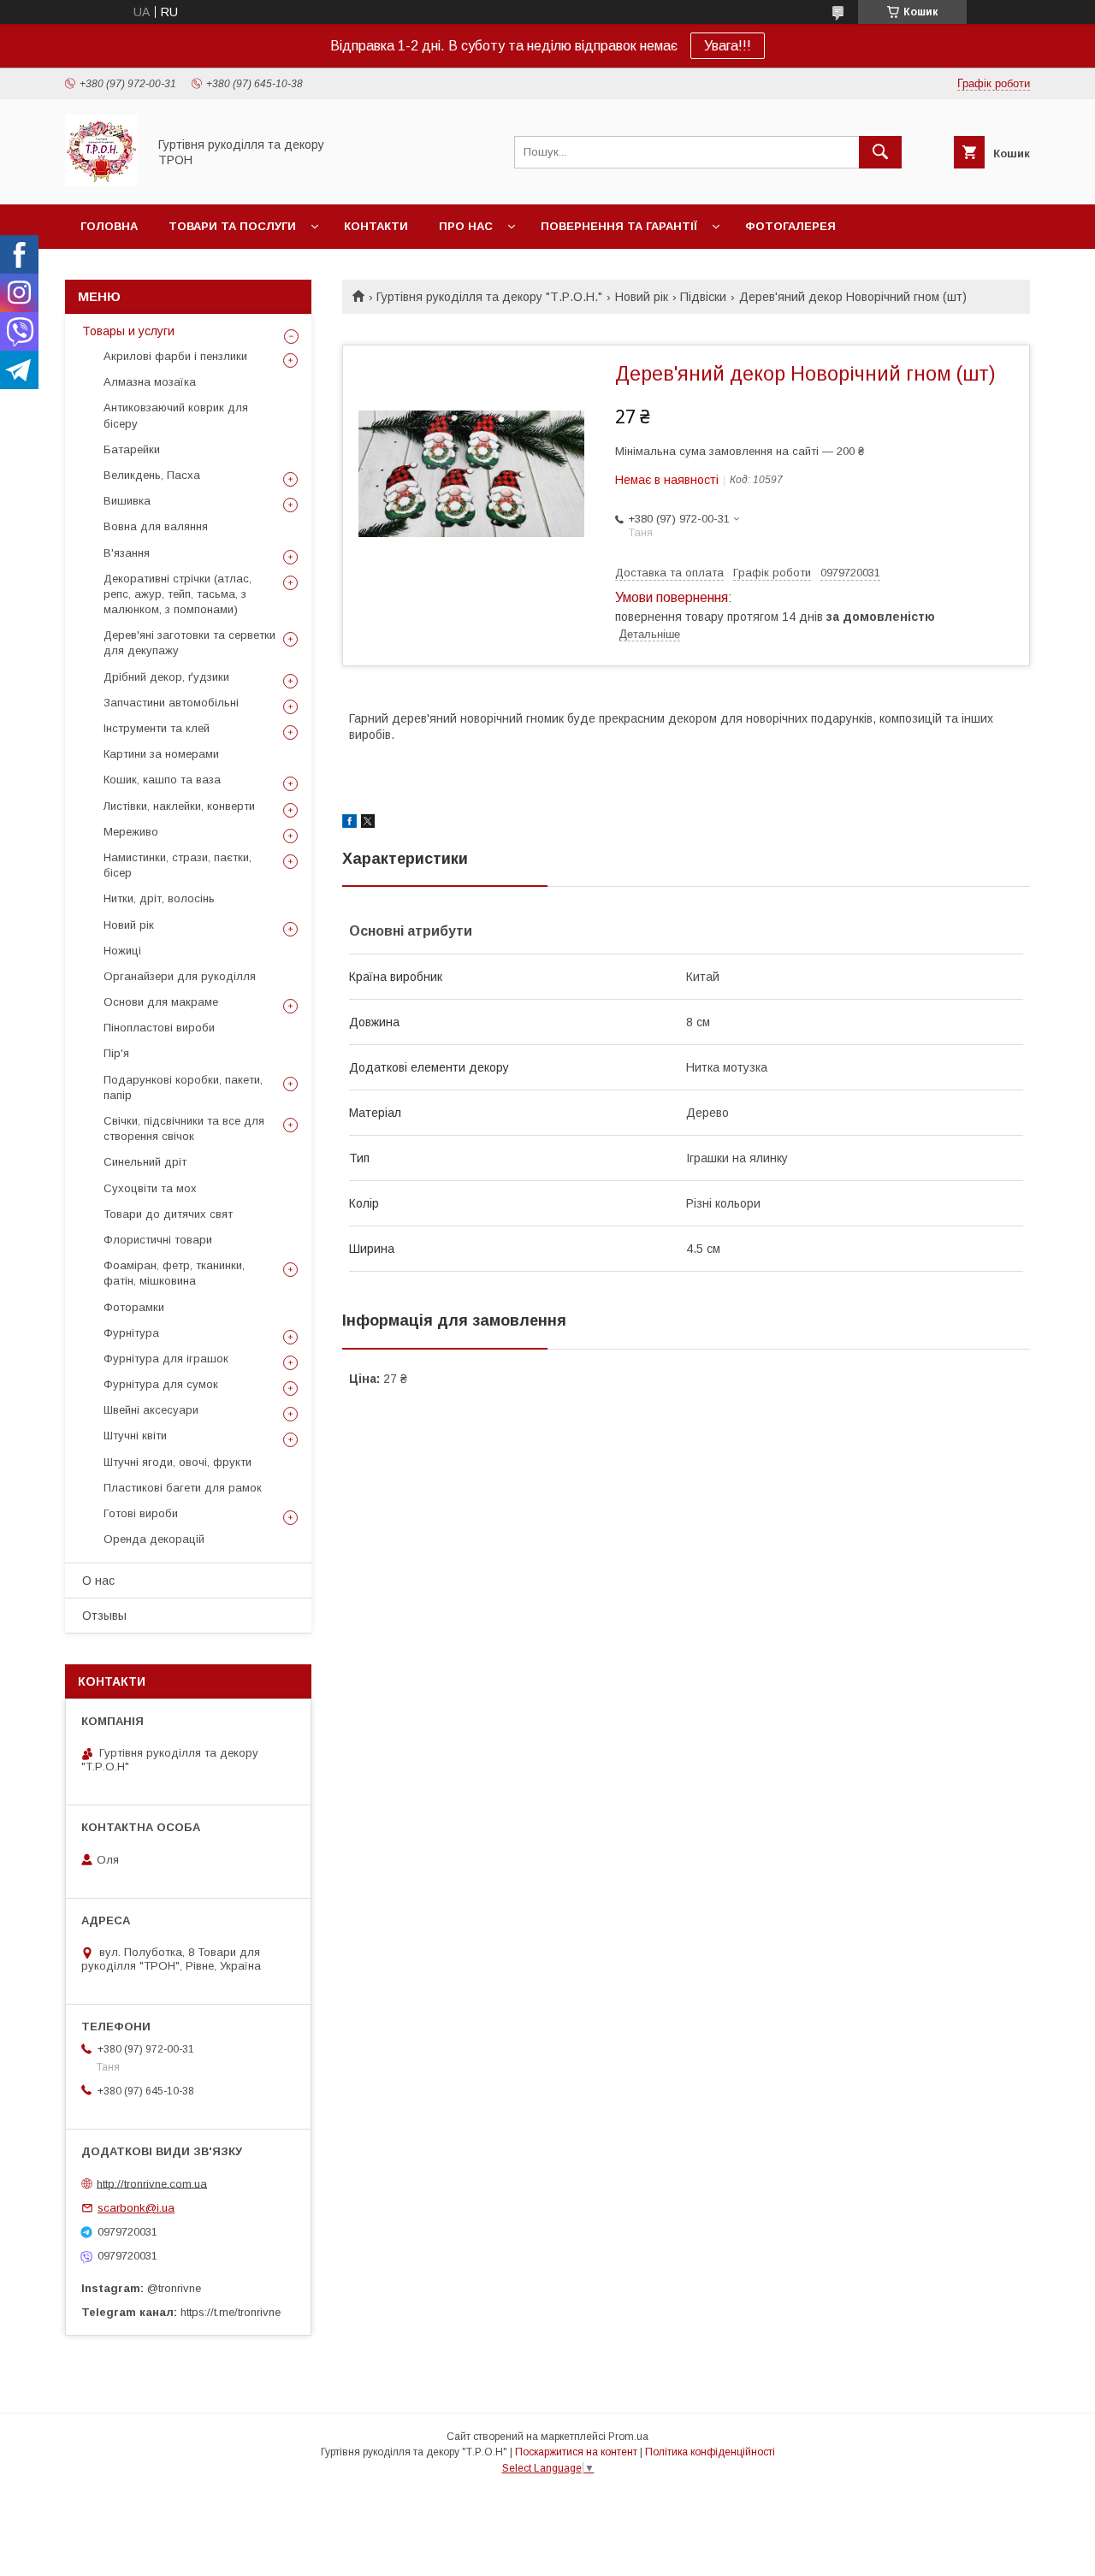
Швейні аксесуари (151, 1410)
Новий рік (642, 297)
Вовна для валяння (156, 526)
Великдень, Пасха (152, 475)
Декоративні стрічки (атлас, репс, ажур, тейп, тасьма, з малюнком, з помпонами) (178, 594)
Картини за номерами (161, 754)
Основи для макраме (161, 1002)
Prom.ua (628, 2437)
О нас (98, 1580)
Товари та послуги (232, 226)
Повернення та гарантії (619, 226)
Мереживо (131, 832)
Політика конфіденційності (710, 2452)
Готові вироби (141, 1513)
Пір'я (116, 1053)
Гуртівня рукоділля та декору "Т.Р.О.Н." (489, 297)
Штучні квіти (135, 1436)
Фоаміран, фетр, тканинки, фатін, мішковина (174, 1273)
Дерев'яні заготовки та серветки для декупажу (189, 643)
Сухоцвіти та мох (150, 1188)
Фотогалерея (790, 226)
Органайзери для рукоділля (180, 976)
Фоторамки (134, 1307)
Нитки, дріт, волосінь (159, 898)
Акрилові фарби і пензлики (175, 356)
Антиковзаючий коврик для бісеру (176, 415)
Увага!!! (728, 46)
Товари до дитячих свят (168, 1214)
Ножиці (122, 951)
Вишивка (127, 501)
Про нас (466, 226)
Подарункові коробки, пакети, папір (183, 1087)
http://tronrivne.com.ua (152, 2183)
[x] (368, 824)
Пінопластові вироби (159, 1028)
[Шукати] (880, 152)
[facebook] (349, 824)
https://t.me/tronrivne (231, 2312)
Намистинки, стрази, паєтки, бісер (178, 865)
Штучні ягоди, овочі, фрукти (178, 1462)
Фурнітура (131, 1333)
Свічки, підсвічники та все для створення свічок (184, 1128)
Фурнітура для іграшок (166, 1359)
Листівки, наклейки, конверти (179, 806)
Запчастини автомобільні (171, 703)
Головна (109, 226)
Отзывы (104, 1616)
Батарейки (132, 449)
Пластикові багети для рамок (183, 1488)
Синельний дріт (145, 1162)
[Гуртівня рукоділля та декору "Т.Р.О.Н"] (101, 182)
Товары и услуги (128, 331)
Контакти (376, 226)
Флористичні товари (158, 1240)
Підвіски (703, 297)
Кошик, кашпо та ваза (162, 780)
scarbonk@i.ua (136, 2208)
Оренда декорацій (154, 1539)
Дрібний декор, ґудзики (166, 677)
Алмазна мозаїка (150, 382)
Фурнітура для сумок (161, 1384)
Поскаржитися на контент (576, 2452)
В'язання (127, 553)
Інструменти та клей (157, 728)
